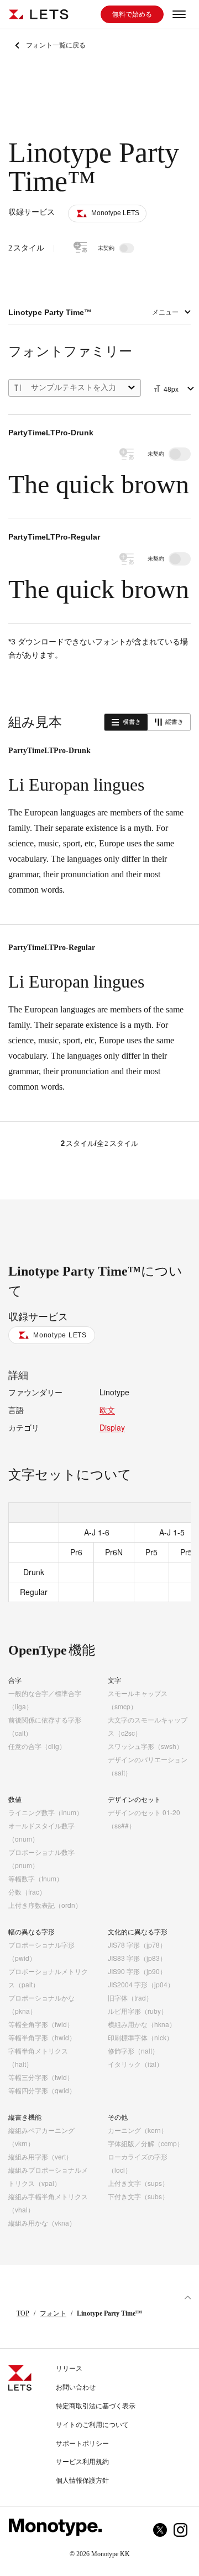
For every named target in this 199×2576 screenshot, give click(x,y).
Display (112, 1427)
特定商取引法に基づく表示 (96, 2406)
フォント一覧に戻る (56, 45)
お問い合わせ (76, 2387)
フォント (53, 2313)
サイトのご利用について (92, 2425)
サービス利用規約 (82, 2462)
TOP (23, 2313)
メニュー (165, 312)
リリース (69, 2369)
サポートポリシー (82, 2444)
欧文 (107, 1410)
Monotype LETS (60, 1335)
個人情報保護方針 (82, 2481)
